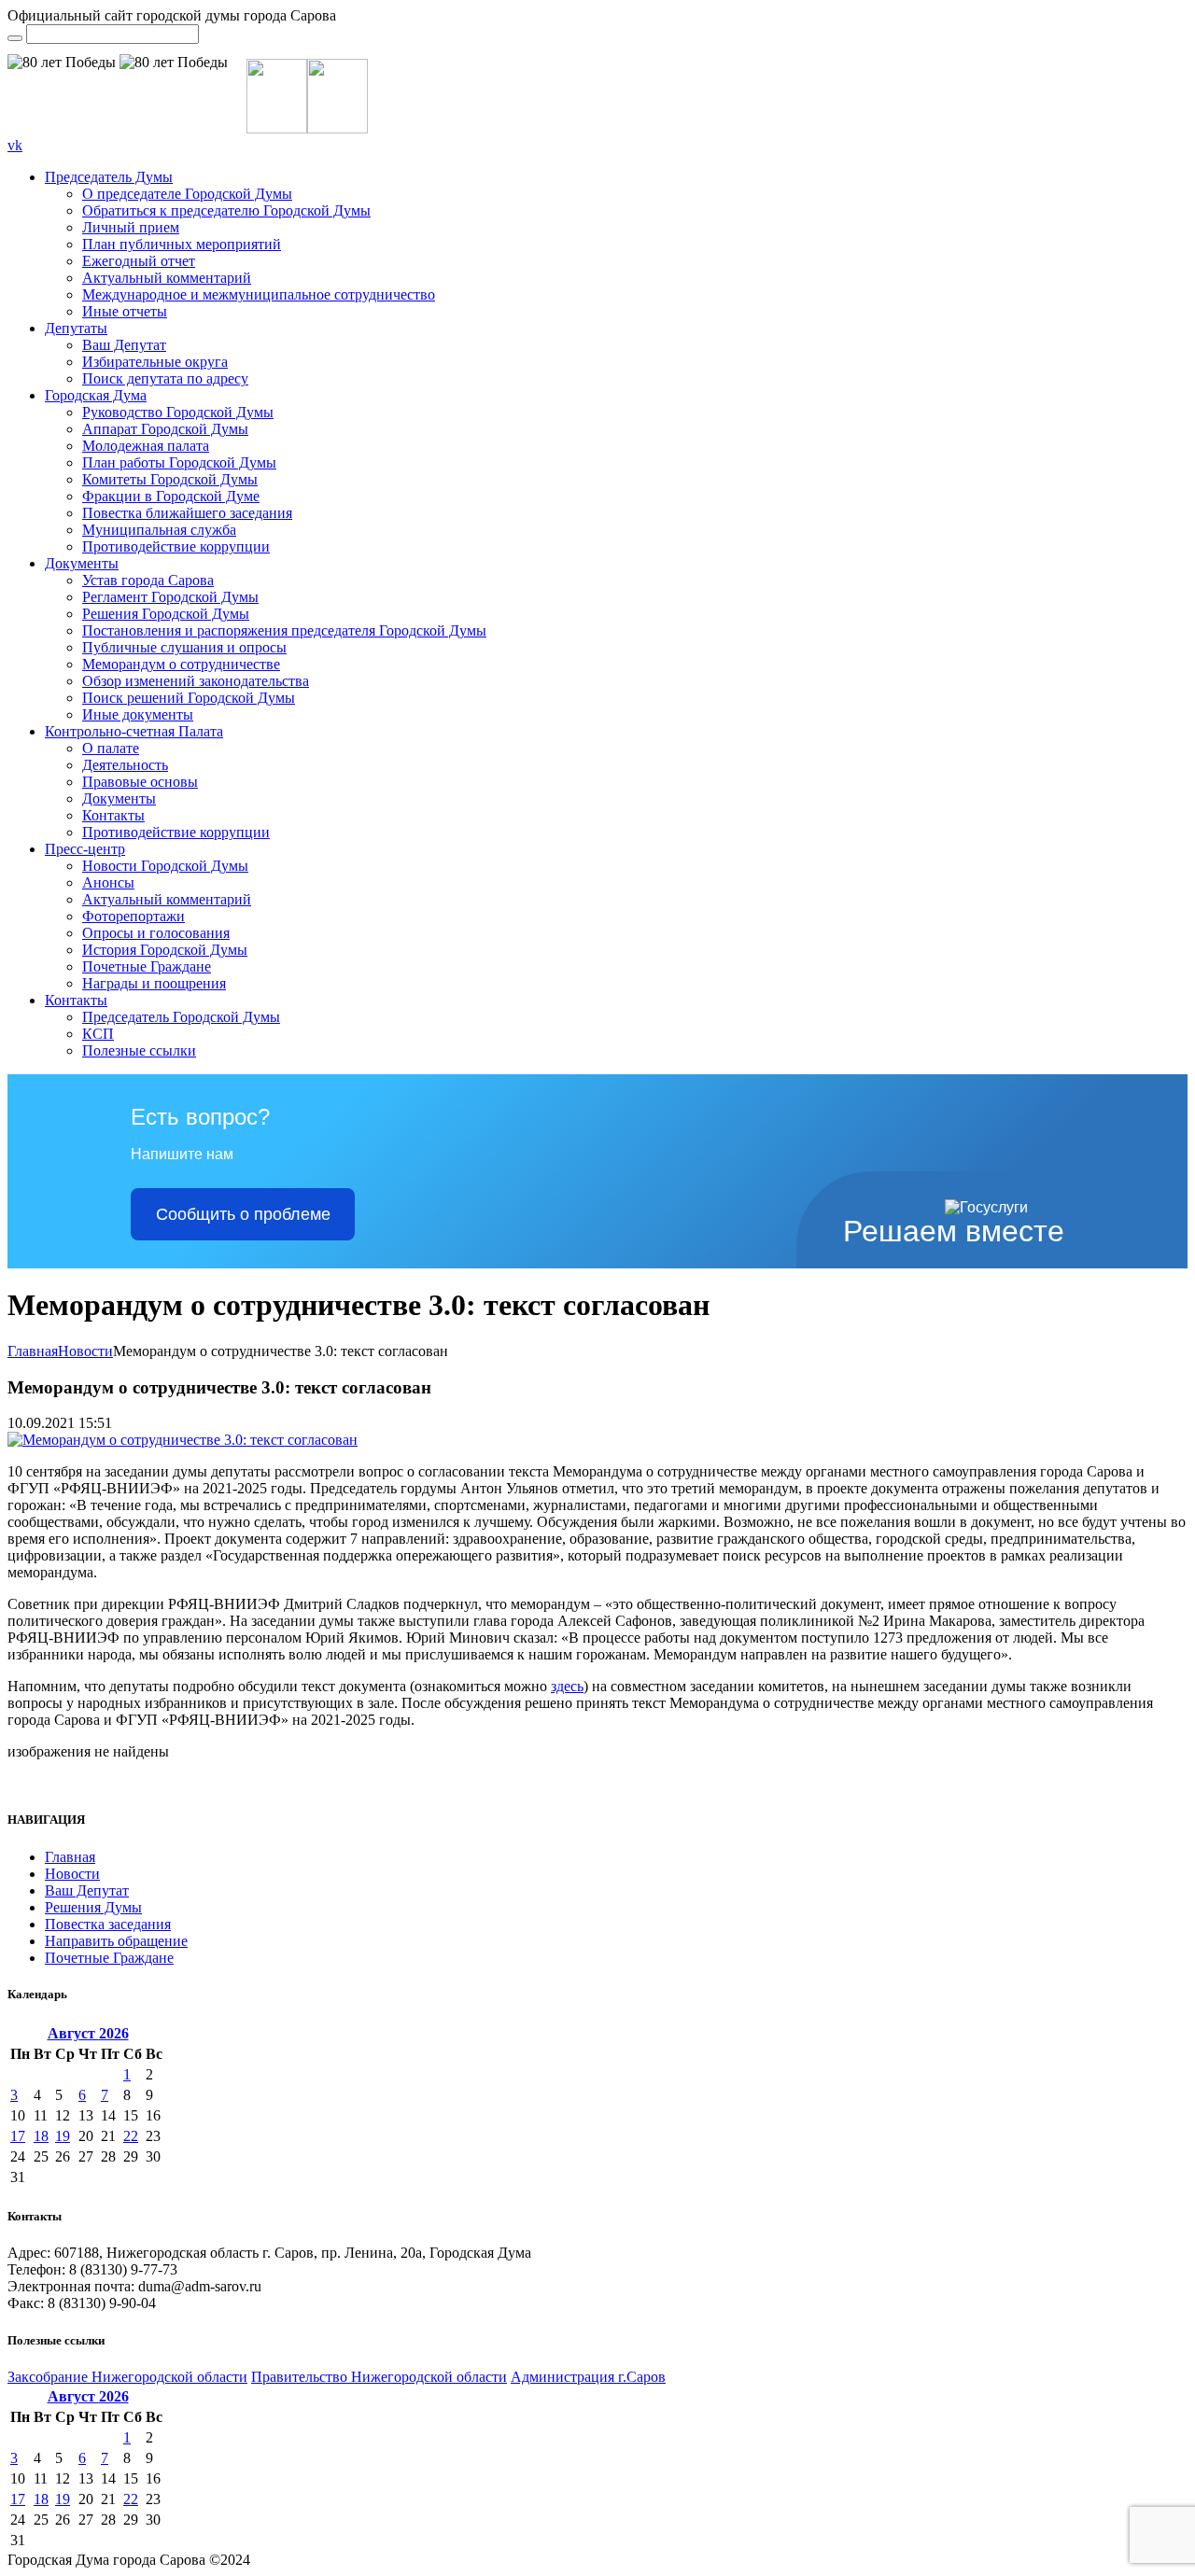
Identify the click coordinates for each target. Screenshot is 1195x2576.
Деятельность (125, 765)
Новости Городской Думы (165, 866)
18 (41, 2136)
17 (18, 2136)
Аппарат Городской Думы (165, 429)
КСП (98, 1034)
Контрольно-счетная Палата (134, 731)
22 (131, 2136)
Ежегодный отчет (139, 261)
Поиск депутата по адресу (165, 378)
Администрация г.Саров (588, 2377)
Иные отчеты (125, 311)
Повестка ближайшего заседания (187, 513)
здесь (567, 1686)
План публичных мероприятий (182, 244)
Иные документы (138, 714)
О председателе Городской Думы (187, 194)
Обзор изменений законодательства (196, 681)
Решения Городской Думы (166, 614)
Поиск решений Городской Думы (189, 698)
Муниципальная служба (159, 530)
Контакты (113, 815)
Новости (85, 1351)
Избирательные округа (155, 362)
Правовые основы (140, 782)
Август (88, 2033)
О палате (111, 748)
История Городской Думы (165, 950)
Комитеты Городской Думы (170, 479)
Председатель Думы (109, 177)
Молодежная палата (146, 446)
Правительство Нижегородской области (379, 2377)
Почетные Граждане (147, 966)
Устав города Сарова (148, 580)
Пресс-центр (85, 849)
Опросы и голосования (156, 933)
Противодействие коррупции (176, 546)
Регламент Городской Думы (170, 597)
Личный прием (131, 227)
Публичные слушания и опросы (184, 647)
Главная (33, 1351)
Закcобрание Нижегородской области (127, 2377)
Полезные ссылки (139, 1050)
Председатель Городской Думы (181, 1017)
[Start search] (15, 38)
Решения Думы (93, 1907)
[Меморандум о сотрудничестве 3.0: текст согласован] (183, 1440)
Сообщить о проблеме (243, 1214)
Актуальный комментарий (167, 278)
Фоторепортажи (134, 916)
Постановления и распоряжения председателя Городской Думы (284, 630)
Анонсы (108, 882)
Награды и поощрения (154, 983)
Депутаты (76, 328)
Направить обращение (116, 1941)
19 (63, 2136)
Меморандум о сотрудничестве (181, 664)
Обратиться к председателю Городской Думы (226, 210)
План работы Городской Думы (179, 462)
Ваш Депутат (124, 345)
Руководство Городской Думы (178, 412)
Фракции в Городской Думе (171, 496)
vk (15, 145)
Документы (82, 563)
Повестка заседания (108, 1924)
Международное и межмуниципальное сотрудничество (259, 294)
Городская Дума (96, 395)
